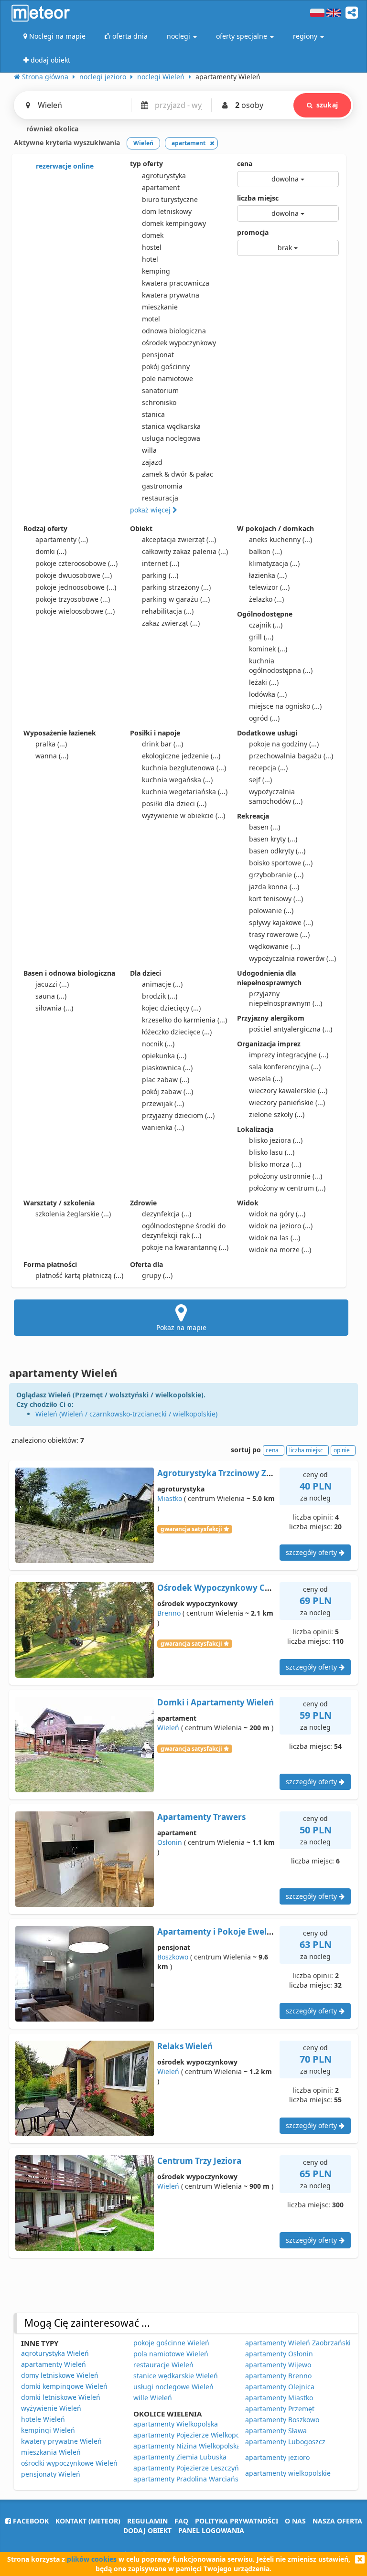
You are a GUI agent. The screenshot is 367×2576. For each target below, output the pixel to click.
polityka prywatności (237, 2521)
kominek (268, 649)
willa (149, 450)
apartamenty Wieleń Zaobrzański (298, 2343)
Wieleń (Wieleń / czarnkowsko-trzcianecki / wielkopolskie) (126, 1414)
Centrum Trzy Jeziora (199, 2161)
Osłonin (170, 1842)
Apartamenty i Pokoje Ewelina (218, 1932)
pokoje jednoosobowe (76, 587)
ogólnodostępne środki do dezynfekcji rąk (184, 1230)
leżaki (264, 682)
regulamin (147, 2521)
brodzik (160, 996)
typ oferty (146, 164)
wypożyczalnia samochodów (276, 796)
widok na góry (277, 1214)
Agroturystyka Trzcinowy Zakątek (226, 1473)
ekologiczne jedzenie (181, 756)
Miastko (170, 1498)
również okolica (51, 129)
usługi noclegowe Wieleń (173, 2387)
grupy (157, 1275)
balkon (265, 551)
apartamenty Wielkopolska (176, 2424)
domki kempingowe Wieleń (64, 2386)
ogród (264, 718)
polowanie (271, 910)
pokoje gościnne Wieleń (171, 2343)
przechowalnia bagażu (291, 756)
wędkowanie (275, 946)
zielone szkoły (277, 1114)
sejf (260, 780)
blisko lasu (272, 1152)
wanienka (163, 1127)
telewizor (269, 587)
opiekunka (164, 1056)
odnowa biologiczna (174, 331)
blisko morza (275, 1164)
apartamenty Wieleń (54, 2364)
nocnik (158, 1044)
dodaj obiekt (147, 2530)
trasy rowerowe (279, 934)
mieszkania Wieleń (51, 2452)
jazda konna (274, 887)
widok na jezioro (281, 1226)
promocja (253, 232)
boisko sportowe (281, 863)
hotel (150, 259)
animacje (162, 984)
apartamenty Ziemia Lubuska (180, 2457)
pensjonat (158, 355)
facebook (30, 2521)
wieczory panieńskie (287, 1102)
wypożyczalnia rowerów (292, 958)
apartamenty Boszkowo (282, 2420)
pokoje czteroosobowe (76, 563)
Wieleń (168, 1728)
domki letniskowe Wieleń (61, 2397)
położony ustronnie (286, 1176)
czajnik (266, 625)
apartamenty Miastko (279, 2398)
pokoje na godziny (284, 744)
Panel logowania (211, 2530)
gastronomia (162, 486)
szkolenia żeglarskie (73, 1214)
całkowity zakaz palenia (185, 551)
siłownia (54, 1008)
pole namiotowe (167, 378)
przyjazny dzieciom (178, 1115)
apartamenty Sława (276, 2431)
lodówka (268, 694)
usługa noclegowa (171, 438)
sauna (51, 996)
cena (245, 164)
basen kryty (273, 839)
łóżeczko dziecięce (177, 1032)
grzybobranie (276, 875)
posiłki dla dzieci (174, 804)
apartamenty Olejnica (280, 2387)
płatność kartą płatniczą (79, 1275)
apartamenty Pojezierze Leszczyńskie (192, 2468)
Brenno (169, 1613)
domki (51, 551)
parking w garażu (176, 599)
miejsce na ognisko (285, 706)
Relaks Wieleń (185, 2046)
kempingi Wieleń (48, 2430)
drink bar (162, 744)
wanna (52, 756)
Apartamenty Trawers (201, 1817)
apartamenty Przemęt (280, 2409)
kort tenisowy (276, 899)
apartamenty (62, 539)
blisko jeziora (276, 1140)
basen (264, 827)
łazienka (268, 575)
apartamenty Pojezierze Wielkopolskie (194, 2435)
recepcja (268, 768)
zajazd (152, 462)
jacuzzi (52, 984)
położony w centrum (287, 1188)
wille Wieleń (153, 2398)
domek (153, 235)
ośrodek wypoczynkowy (179, 343)
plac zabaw (166, 1080)
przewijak (163, 1103)
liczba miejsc (258, 198)
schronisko (159, 402)
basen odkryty (277, 851)
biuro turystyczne (170, 199)
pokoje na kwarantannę (185, 1247)
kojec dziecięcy (171, 1008)
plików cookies (92, 2559)
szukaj (327, 105)
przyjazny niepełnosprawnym (286, 998)
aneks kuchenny (281, 539)
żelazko (266, 599)
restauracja (160, 498)
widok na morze (280, 1250)
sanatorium (160, 390)
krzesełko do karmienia (184, 1020)
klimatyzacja (274, 563)
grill (261, 637)
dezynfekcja (167, 1214)
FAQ (181, 2521)
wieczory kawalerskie (288, 1091)
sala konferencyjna (285, 1067)
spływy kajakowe (281, 922)
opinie (342, 1450)
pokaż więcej (151, 510)
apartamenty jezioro (277, 2457)
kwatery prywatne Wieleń (61, 2441)
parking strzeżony (176, 587)
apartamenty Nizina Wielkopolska (187, 2446)
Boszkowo (173, 1957)
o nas (295, 2521)
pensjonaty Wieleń (51, 2474)
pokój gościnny (166, 367)
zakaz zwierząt (171, 623)
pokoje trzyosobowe (73, 599)
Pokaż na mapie (181, 1327)
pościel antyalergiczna (291, 1029)
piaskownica (167, 1068)
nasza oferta (337, 2521)
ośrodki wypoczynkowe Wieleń (69, 2463)
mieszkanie (160, 307)
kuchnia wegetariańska (185, 792)
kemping (156, 271)
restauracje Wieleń (163, 2365)
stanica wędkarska (171, 426)
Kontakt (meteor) (88, 2521)
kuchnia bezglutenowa (184, 768)
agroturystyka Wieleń (55, 2353)
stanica (153, 414)
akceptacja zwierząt (179, 539)
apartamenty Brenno (278, 2376)
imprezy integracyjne (289, 1055)
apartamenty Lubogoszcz (285, 2442)
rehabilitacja (168, 611)
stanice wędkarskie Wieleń (176, 2376)
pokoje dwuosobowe (74, 575)
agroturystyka (164, 176)
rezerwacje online (64, 166)
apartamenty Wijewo (278, 2365)
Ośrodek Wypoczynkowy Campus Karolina (243, 1588)
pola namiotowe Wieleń (171, 2354)
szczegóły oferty (312, 1552)
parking (160, 575)
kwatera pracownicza (176, 283)
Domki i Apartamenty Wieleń (216, 1702)
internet (161, 563)
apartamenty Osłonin (279, 2354)
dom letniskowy (167, 211)
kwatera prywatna (171, 295)
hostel (152, 247)
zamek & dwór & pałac (178, 474)
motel (151, 319)
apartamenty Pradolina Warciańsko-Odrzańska (208, 2479)
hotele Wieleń (43, 2419)
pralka (51, 744)
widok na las (275, 1238)
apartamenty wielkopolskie (288, 2473)
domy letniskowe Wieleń (60, 2375)
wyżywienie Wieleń (51, 2408)
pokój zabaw (167, 1091)
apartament (161, 187)
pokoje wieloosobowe (75, 611)
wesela (266, 1079)
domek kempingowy (174, 223)
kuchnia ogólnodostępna (281, 665)
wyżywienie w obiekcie (183, 815)
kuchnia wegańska (177, 780)
